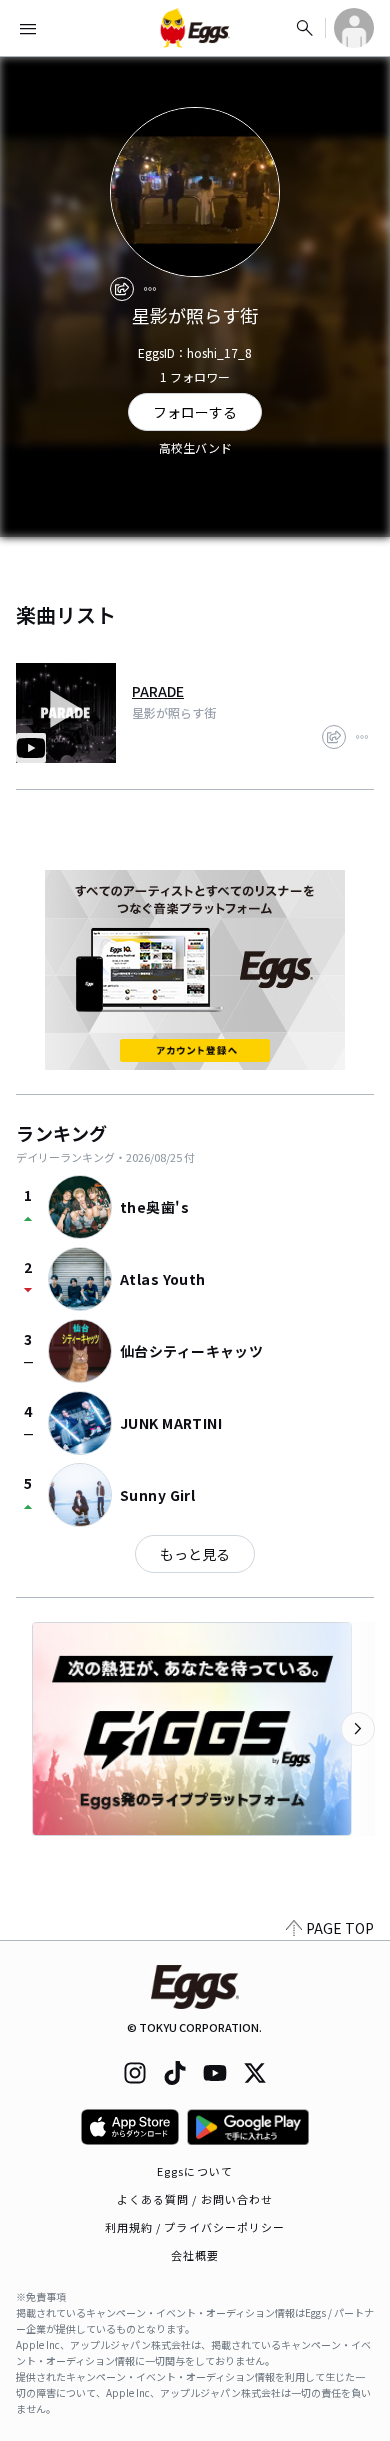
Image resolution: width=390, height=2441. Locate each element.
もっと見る (195, 1554)
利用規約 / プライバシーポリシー (195, 2227)
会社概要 (195, 2255)
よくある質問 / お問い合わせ (195, 2199)
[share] (122, 289)
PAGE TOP (340, 1928)
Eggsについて (195, 2171)
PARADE (158, 691)
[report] (150, 289)
